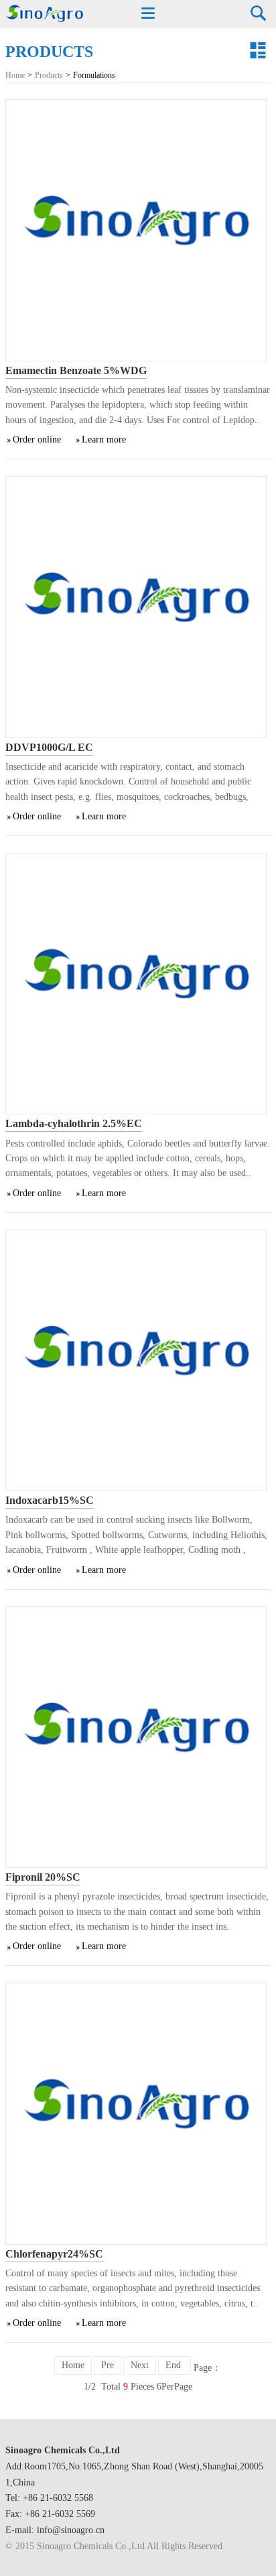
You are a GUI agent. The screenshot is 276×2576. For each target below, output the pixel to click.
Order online (37, 440)
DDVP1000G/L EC (49, 747)
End (175, 2365)
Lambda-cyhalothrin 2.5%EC (74, 1123)
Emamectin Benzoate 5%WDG (76, 370)
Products (49, 75)
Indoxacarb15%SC (50, 1500)
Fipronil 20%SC (43, 1877)
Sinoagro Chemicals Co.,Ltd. (44, 14)
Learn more (104, 440)
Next (140, 2365)
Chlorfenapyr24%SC (54, 2254)
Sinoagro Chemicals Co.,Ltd (63, 2450)
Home (15, 75)
